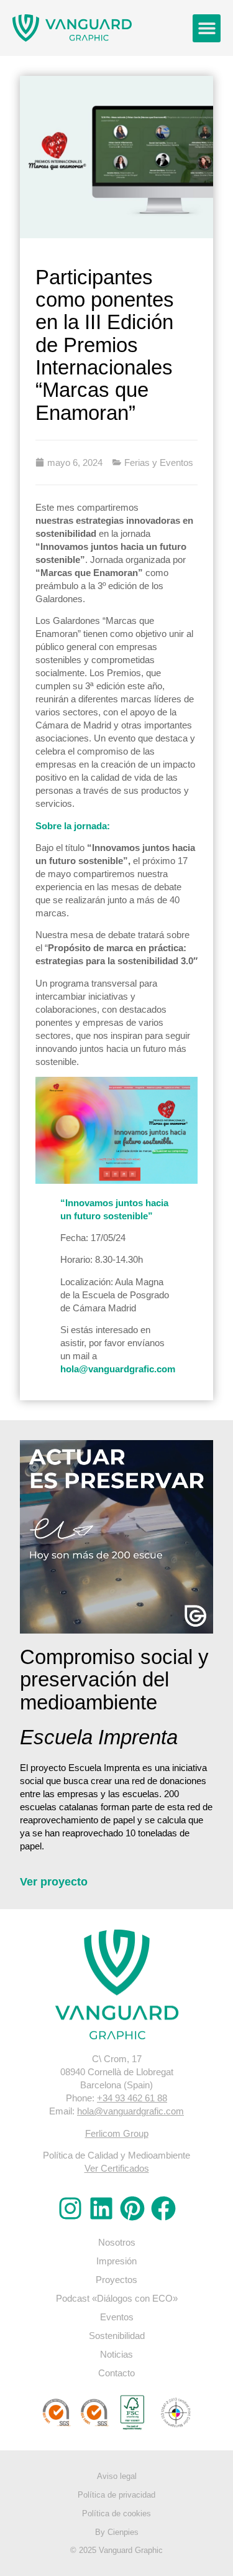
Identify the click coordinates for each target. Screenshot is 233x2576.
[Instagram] (70, 2208)
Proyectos (116, 2280)
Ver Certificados (117, 2168)
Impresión (116, 2261)
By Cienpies (117, 2532)
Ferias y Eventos (159, 463)
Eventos (117, 2317)
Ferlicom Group (117, 2133)
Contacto (116, 2373)
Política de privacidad (116, 2495)
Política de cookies (116, 2513)
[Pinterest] (132, 2208)
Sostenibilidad (117, 2336)
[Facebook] (163, 2208)
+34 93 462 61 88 (132, 2098)
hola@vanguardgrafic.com (118, 1369)
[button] (207, 28)
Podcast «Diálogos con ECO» (117, 2298)
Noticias (116, 2354)
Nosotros (117, 2242)
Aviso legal (117, 2476)
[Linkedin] (101, 2208)
